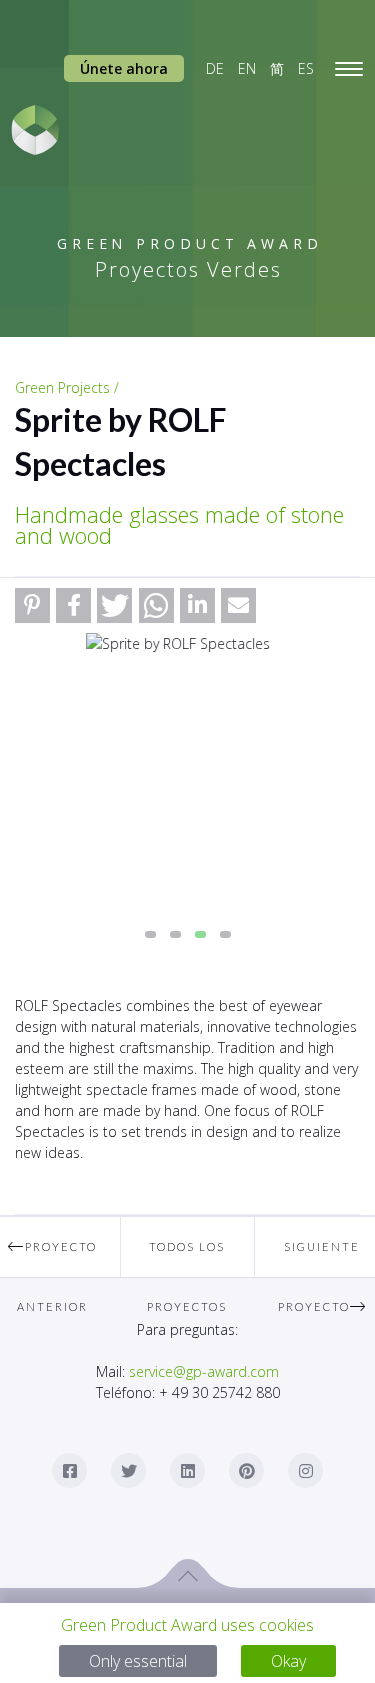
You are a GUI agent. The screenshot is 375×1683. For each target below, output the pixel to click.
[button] (32, 605)
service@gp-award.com (204, 1371)
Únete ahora (124, 68)
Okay (288, 1661)
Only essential (138, 1661)
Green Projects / (67, 387)
